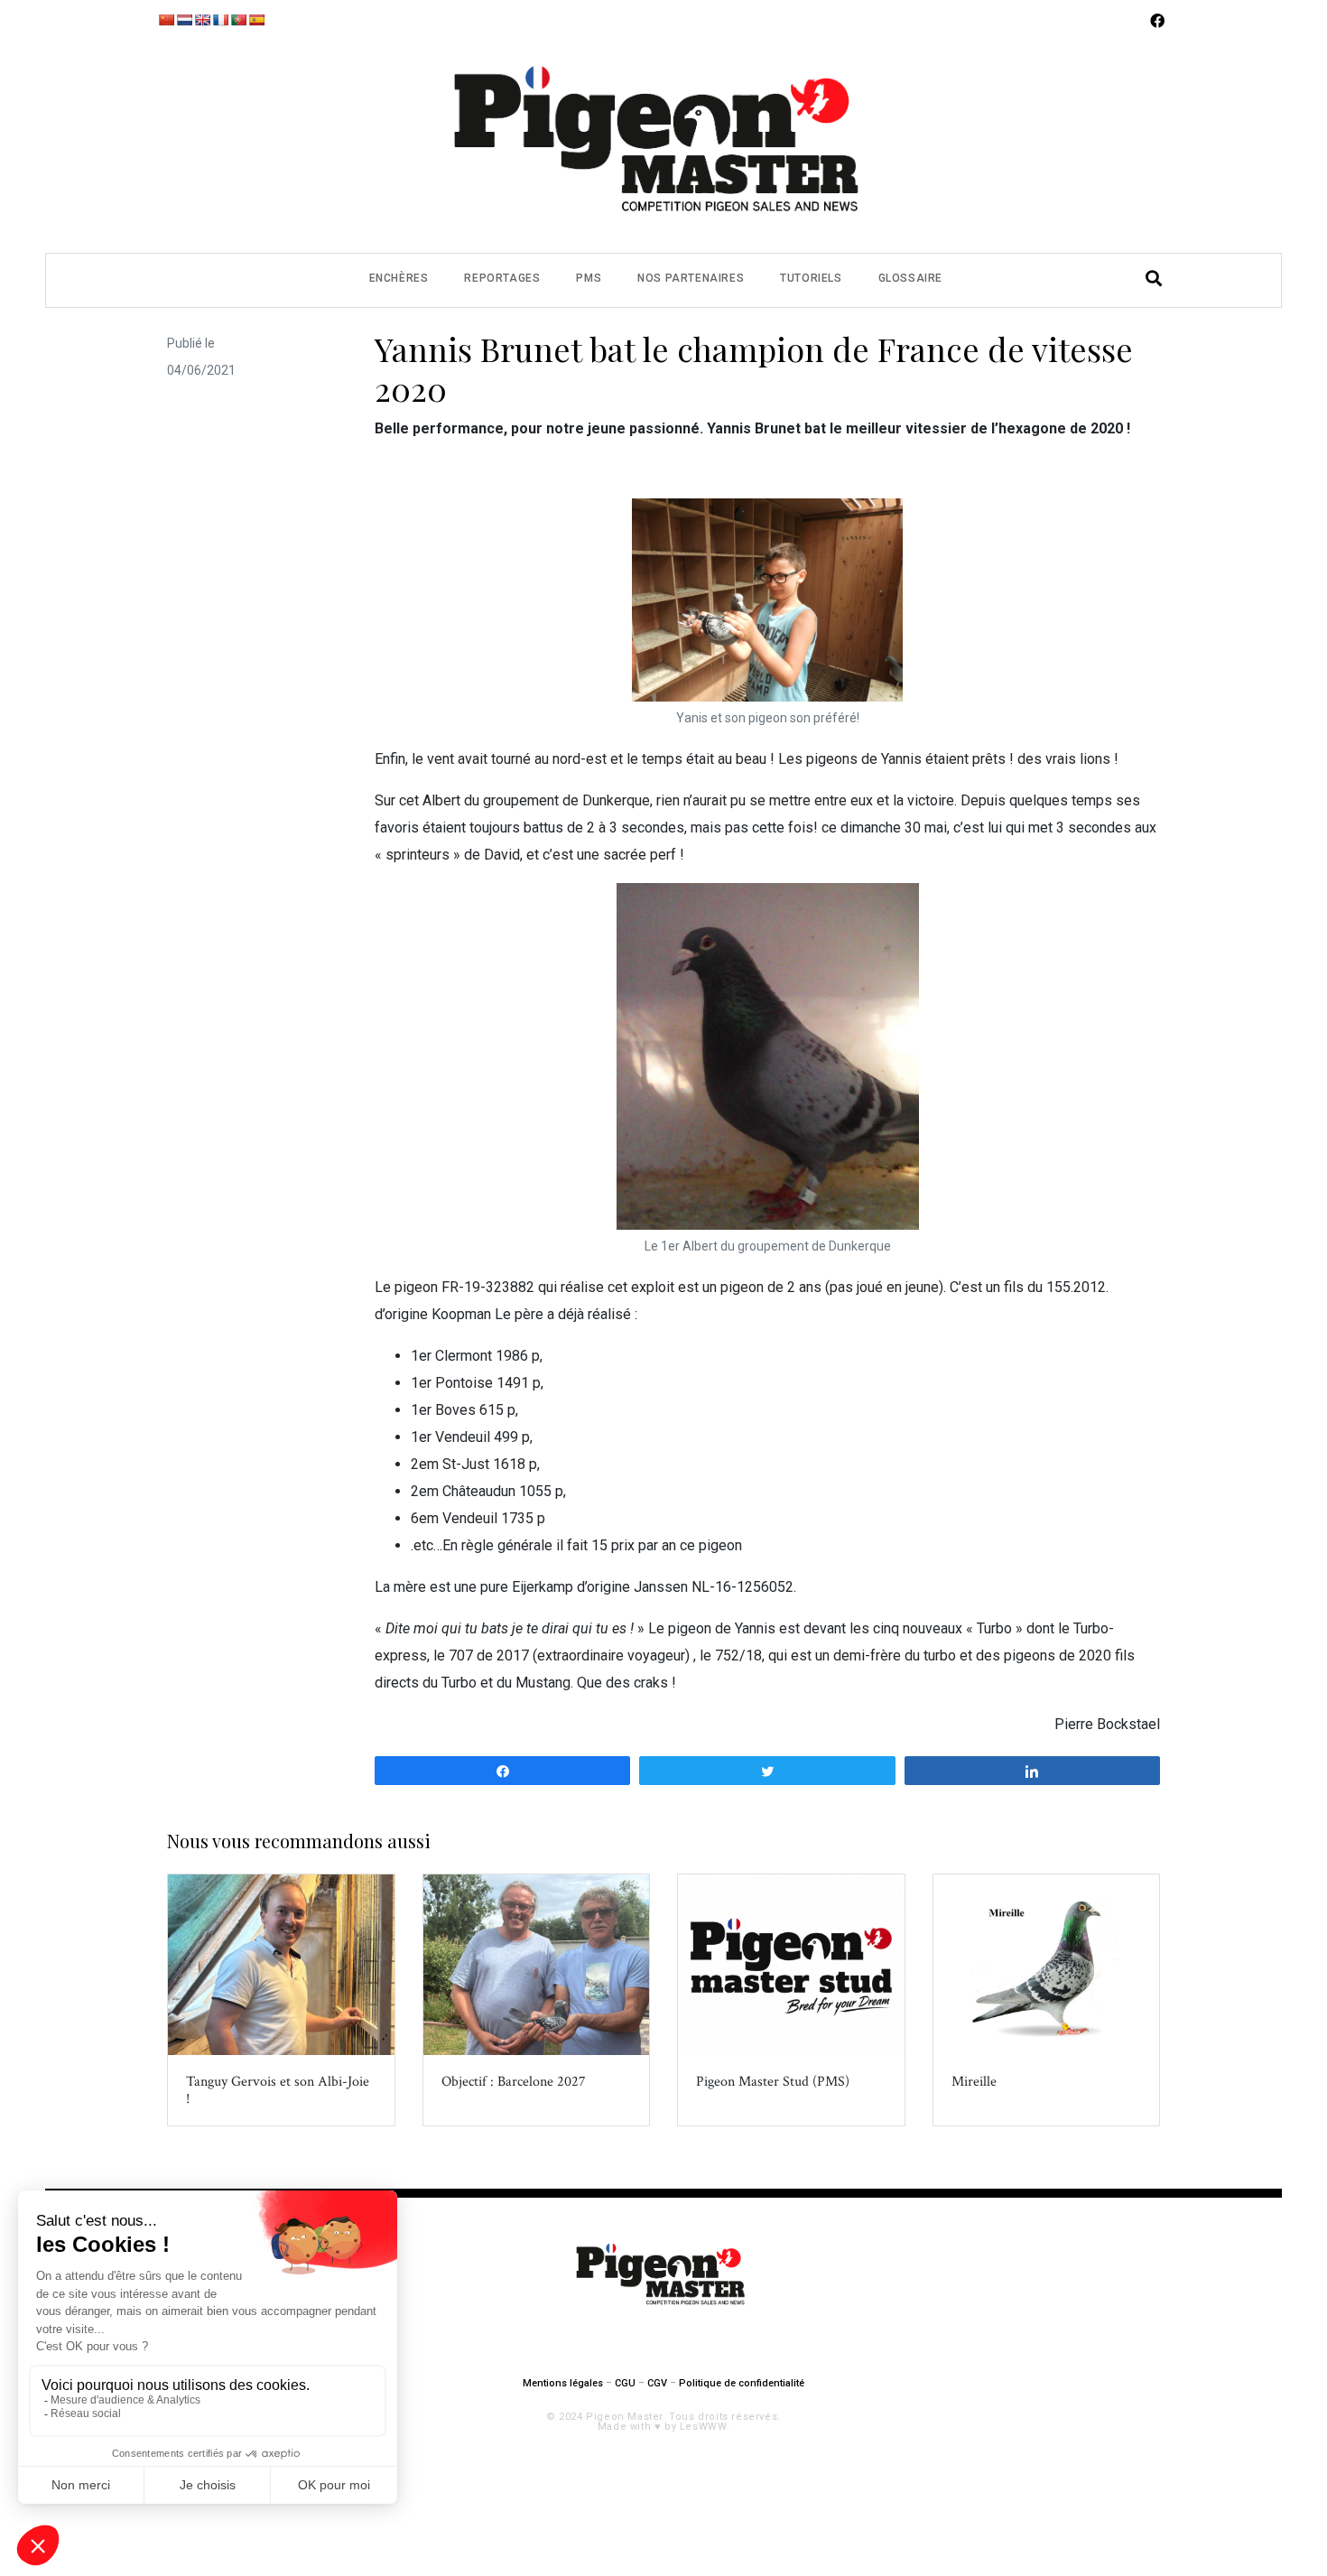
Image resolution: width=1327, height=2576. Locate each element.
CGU (625, 2383)
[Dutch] (184, 20)
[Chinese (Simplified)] (166, 20)
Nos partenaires (691, 278)
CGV (657, 2383)
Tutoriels (811, 278)
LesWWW (703, 2427)
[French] (220, 20)
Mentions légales (563, 2383)
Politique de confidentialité (742, 2383)
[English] (202, 20)
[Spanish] (256, 20)
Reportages (502, 278)
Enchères (399, 278)
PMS (589, 278)
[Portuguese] (238, 20)
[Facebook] (1157, 21)
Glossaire (910, 278)
